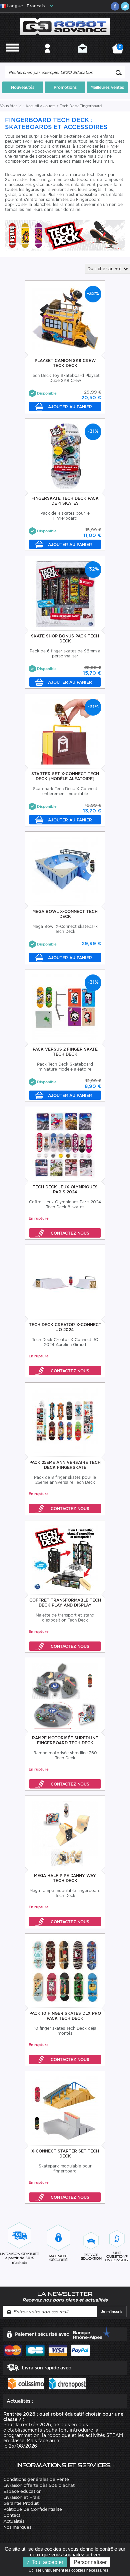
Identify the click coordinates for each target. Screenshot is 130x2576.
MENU (13, 57)
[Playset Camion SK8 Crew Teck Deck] (65, 318)
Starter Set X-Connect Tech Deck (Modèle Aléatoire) (65, 776)
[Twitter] (125, 6)
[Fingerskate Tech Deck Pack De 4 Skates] (65, 456)
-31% (93, 431)
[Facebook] (115, 6)
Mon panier (119, 51)
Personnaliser (90, 2562)
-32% (93, 293)
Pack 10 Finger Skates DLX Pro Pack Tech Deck (65, 2016)
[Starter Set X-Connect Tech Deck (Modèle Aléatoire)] (65, 731)
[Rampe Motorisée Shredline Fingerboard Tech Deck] (65, 1696)
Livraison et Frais (21, 2497)
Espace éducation (22, 2491)
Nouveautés (23, 87)
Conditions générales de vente (36, 2479)
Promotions (65, 87)
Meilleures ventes (107, 87)
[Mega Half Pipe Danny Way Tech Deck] (65, 1833)
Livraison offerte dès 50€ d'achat (39, 2485)
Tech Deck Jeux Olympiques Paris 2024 (65, 1189)
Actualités (14, 2521)
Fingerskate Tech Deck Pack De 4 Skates (65, 501)
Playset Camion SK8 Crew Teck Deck (65, 363)
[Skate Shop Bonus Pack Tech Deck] (65, 594)
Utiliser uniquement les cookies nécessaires (70, 2570)
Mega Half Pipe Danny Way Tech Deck (65, 1878)
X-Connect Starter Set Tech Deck (65, 2153)
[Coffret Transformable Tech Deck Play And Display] (65, 1558)
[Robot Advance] (65, 26)
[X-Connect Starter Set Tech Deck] (65, 2109)
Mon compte (47, 57)
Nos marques (17, 2527)
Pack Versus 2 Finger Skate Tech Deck (65, 1052)
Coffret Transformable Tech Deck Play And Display (65, 1603)
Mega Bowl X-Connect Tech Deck (65, 914)
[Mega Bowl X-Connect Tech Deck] (65, 869)
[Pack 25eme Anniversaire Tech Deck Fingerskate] (65, 1420)
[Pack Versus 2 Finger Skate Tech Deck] (65, 1007)
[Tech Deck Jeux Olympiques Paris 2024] (65, 1145)
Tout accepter (47, 2562)
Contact (82, 57)
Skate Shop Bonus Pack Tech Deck (65, 638)
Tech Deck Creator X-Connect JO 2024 (65, 1327)
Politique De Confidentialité (33, 2509)
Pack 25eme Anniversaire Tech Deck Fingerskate (65, 1465)
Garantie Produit (21, 2503)
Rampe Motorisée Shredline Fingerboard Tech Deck (65, 1740)
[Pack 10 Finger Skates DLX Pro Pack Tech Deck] (65, 1971)
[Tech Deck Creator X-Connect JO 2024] (65, 1282)
